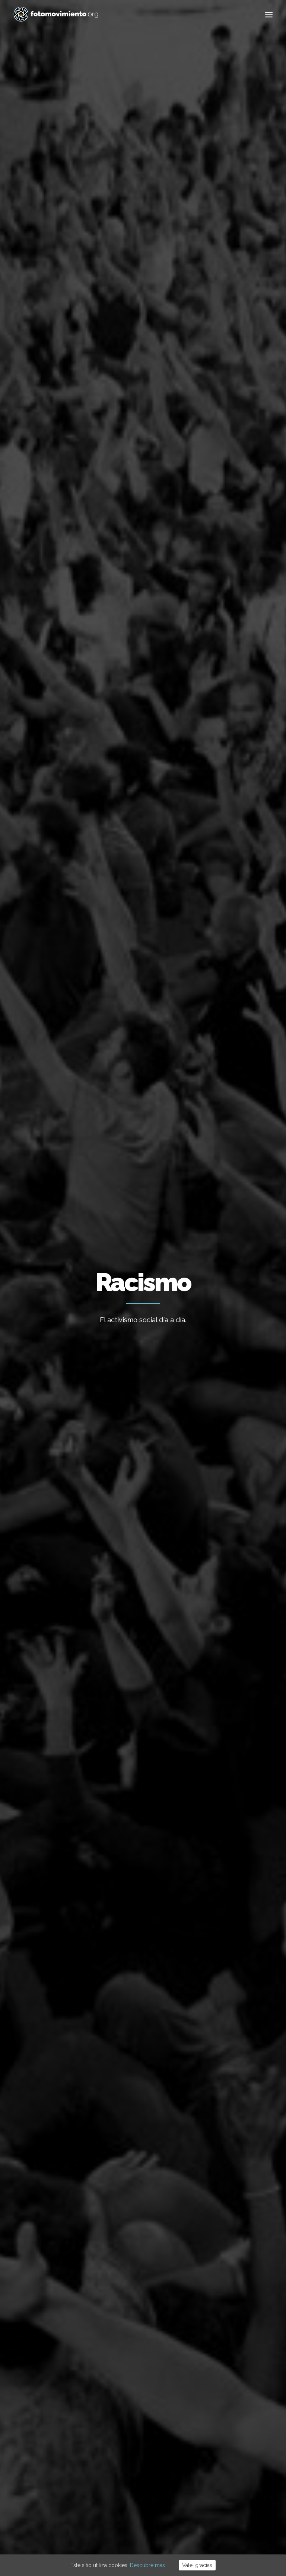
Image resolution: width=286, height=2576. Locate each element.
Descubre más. (148, 2565)
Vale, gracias (197, 2565)
